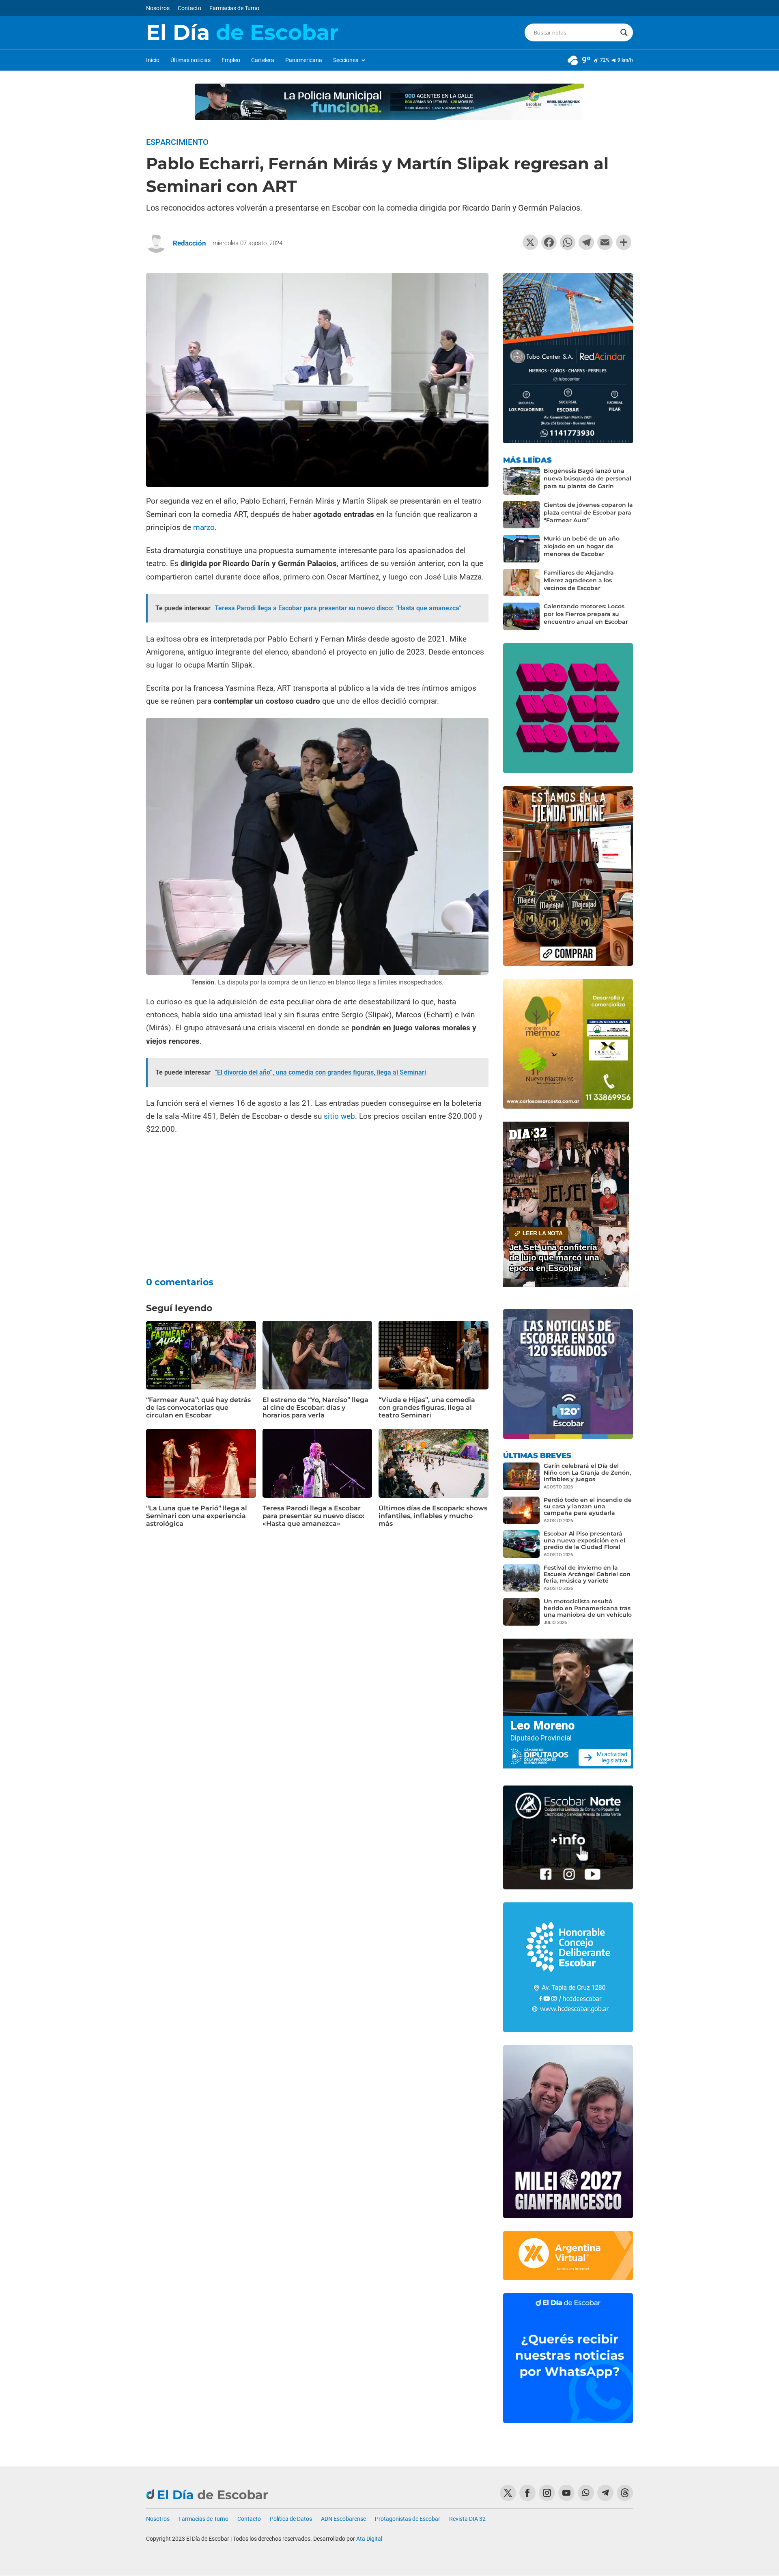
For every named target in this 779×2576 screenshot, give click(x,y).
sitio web (339, 1116)
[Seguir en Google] (625, 2493)
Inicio (153, 60)
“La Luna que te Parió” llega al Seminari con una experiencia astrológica (197, 1516)
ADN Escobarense (343, 2519)
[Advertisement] (317, 1201)
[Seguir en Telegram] (605, 2493)
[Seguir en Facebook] (527, 2493)
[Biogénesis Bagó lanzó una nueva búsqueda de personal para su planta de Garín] (521, 481)
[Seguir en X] (508, 2493)
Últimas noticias (190, 60)
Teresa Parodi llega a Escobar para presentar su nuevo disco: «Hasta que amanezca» (313, 1516)
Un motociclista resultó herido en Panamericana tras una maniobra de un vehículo (588, 1608)
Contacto (189, 8)
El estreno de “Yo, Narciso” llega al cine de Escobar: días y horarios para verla (315, 1408)
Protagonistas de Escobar (408, 2519)
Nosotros (158, 8)
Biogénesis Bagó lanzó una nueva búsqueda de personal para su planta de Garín (587, 478)
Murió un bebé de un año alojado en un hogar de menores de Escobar (582, 546)
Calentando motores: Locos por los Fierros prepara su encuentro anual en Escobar (586, 614)
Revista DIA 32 (467, 2519)
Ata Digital (369, 2539)
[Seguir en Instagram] (547, 2493)
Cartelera (263, 60)
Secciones (346, 60)
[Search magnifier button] (624, 32)
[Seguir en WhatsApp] (586, 2493)
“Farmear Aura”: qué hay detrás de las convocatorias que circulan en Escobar (198, 1408)
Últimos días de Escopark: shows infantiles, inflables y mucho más (433, 1516)
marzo (204, 527)
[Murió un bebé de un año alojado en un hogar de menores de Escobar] (521, 549)
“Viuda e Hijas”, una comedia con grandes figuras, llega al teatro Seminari (427, 1408)
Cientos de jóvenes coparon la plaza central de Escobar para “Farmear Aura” (588, 513)
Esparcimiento (177, 142)
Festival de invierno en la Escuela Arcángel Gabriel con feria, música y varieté (587, 1574)
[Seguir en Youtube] (566, 2493)
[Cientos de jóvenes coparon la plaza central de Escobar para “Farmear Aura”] (521, 515)
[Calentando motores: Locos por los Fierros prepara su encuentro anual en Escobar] (521, 616)
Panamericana (304, 60)
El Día (242, 32)
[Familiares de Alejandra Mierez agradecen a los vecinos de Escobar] (521, 583)
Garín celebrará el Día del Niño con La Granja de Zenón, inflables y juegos (587, 1472)
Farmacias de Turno (234, 8)
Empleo (231, 60)
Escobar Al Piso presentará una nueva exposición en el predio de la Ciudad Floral (584, 1540)
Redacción (189, 243)
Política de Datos (291, 2519)
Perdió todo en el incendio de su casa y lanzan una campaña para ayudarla (588, 1506)
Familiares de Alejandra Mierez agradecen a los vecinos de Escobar (579, 580)
